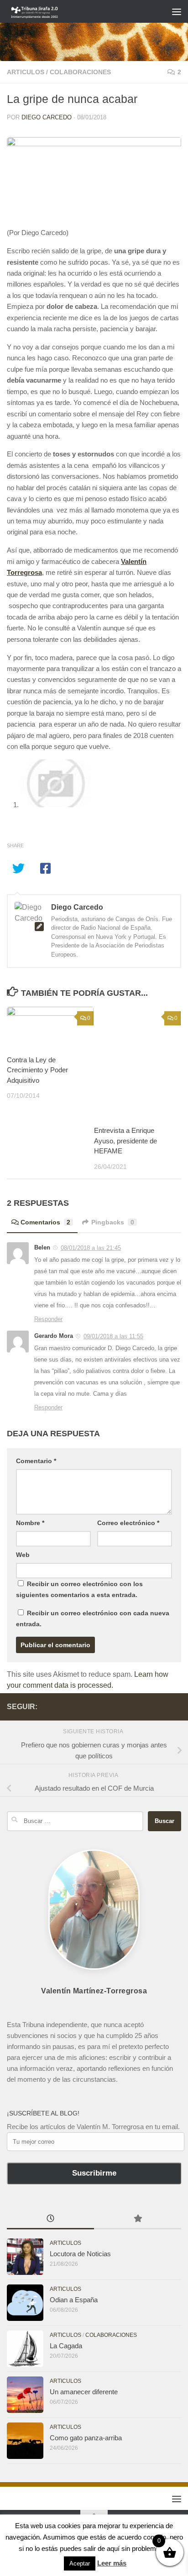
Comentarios (45, 1222)
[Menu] (177, 11)
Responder (48, 1319)
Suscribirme (94, 2173)
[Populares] (138, 2220)
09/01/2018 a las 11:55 (113, 1336)
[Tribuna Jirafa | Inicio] (44, 11)
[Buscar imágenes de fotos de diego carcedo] (56, 805)
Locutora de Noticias (80, 2254)
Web (23, 1555)
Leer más (112, 2563)
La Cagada (66, 2346)
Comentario (36, 1461)
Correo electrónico (128, 1523)
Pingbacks (113, 1222)
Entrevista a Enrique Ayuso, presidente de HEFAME (125, 1141)
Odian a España (74, 2300)
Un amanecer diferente (84, 2392)
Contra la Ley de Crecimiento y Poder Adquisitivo (37, 1070)
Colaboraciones (80, 72)
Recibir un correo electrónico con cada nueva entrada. (93, 1618)
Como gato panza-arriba (86, 2438)
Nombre (30, 1523)
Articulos (26, 72)
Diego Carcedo (47, 117)
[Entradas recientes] (50, 2220)
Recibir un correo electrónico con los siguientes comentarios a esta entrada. (79, 1589)
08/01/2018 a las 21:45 (91, 1248)
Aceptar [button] (80, 2563)
